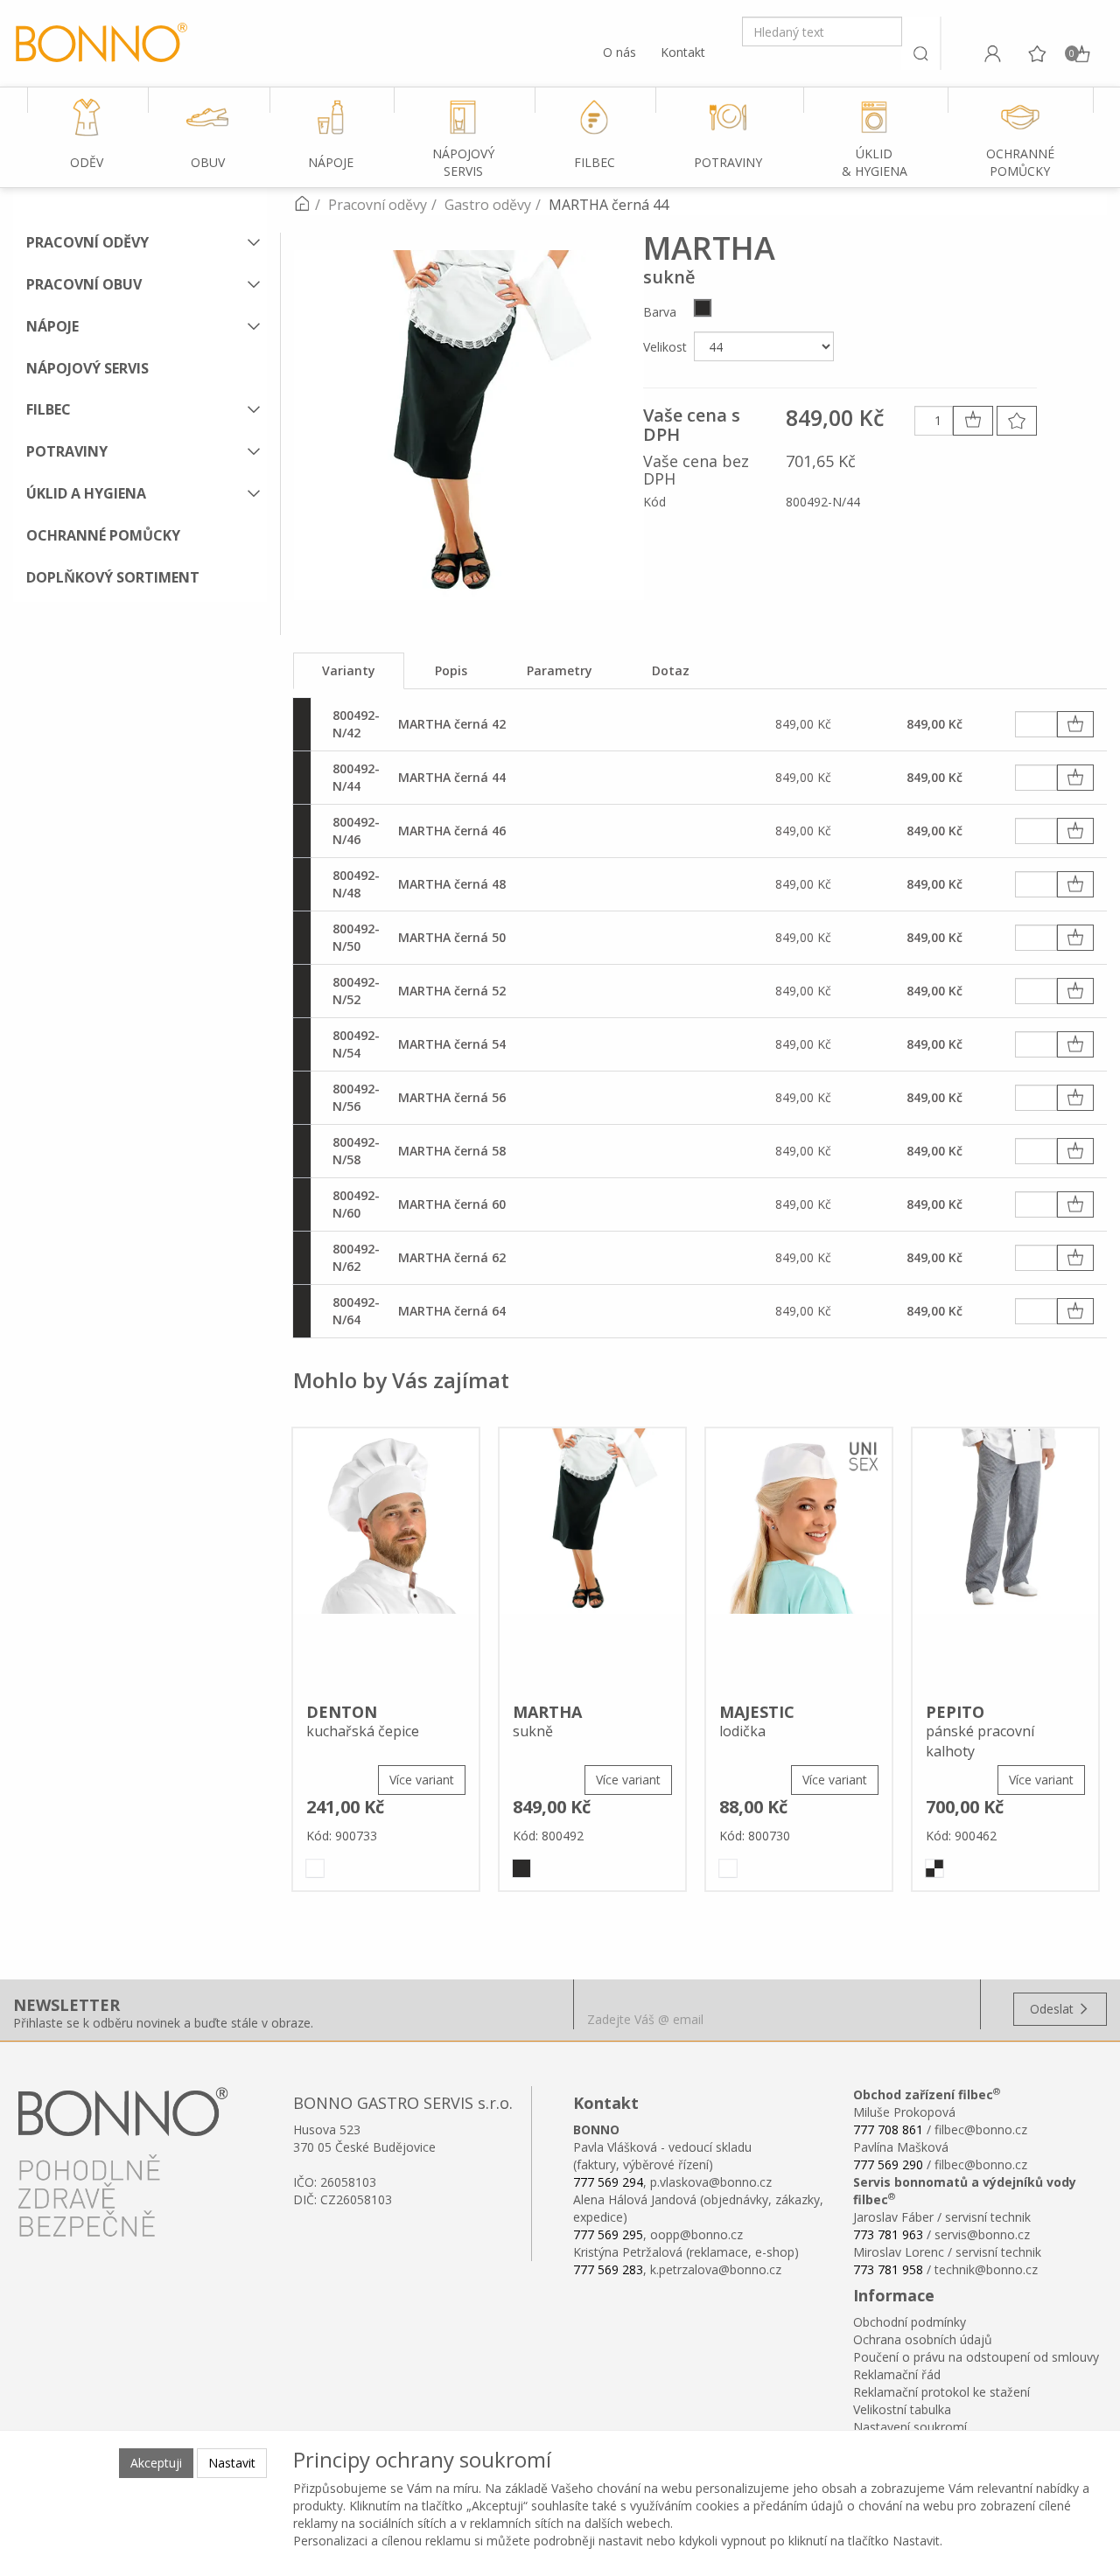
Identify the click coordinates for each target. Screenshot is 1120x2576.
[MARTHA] (592, 1560)
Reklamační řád (897, 2374)
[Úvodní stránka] (302, 205)
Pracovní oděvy (87, 242)
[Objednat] (1075, 724)
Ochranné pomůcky (103, 535)
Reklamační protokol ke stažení (941, 2392)
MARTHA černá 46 (452, 831)
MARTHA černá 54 (452, 1044)
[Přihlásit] (992, 53)
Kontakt (683, 52)
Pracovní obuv (84, 284)
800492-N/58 (356, 1151)
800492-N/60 (356, 1204)
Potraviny (67, 451)
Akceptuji (156, 2463)
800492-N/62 (356, 1257)
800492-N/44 (356, 777)
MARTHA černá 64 (452, 1311)
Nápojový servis (87, 368)
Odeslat (1053, 2009)
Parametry (560, 670)
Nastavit (232, 2463)
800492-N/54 (356, 1044)
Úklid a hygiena (86, 493)
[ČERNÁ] (703, 308)
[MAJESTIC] (799, 1560)
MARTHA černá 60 (452, 1204)
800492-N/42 (356, 724)
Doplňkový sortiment (113, 577)
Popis (451, 670)
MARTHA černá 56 (452, 1097)
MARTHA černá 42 (452, 724)
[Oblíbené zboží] (1037, 53)
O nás (619, 52)
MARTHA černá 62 (452, 1257)
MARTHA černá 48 (452, 884)
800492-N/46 (356, 831)
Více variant (422, 1780)
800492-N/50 (356, 937)
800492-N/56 (356, 1097)
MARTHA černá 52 (452, 991)
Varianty (349, 670)
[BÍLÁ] (315, 1868)
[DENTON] (386, 1560)
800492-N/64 (356, 1311)
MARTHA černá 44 (452, 777)
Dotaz (671, 670)
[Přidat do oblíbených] (1017, 421)
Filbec (49, 409)
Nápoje (52, 326)
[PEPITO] (1005, 1560)
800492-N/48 (356, 884)
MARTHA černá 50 (452, 937)
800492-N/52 (356, 991)
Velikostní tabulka (902, 2409)
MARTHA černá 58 (452, 1151)
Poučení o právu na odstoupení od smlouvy (976, 2357)
